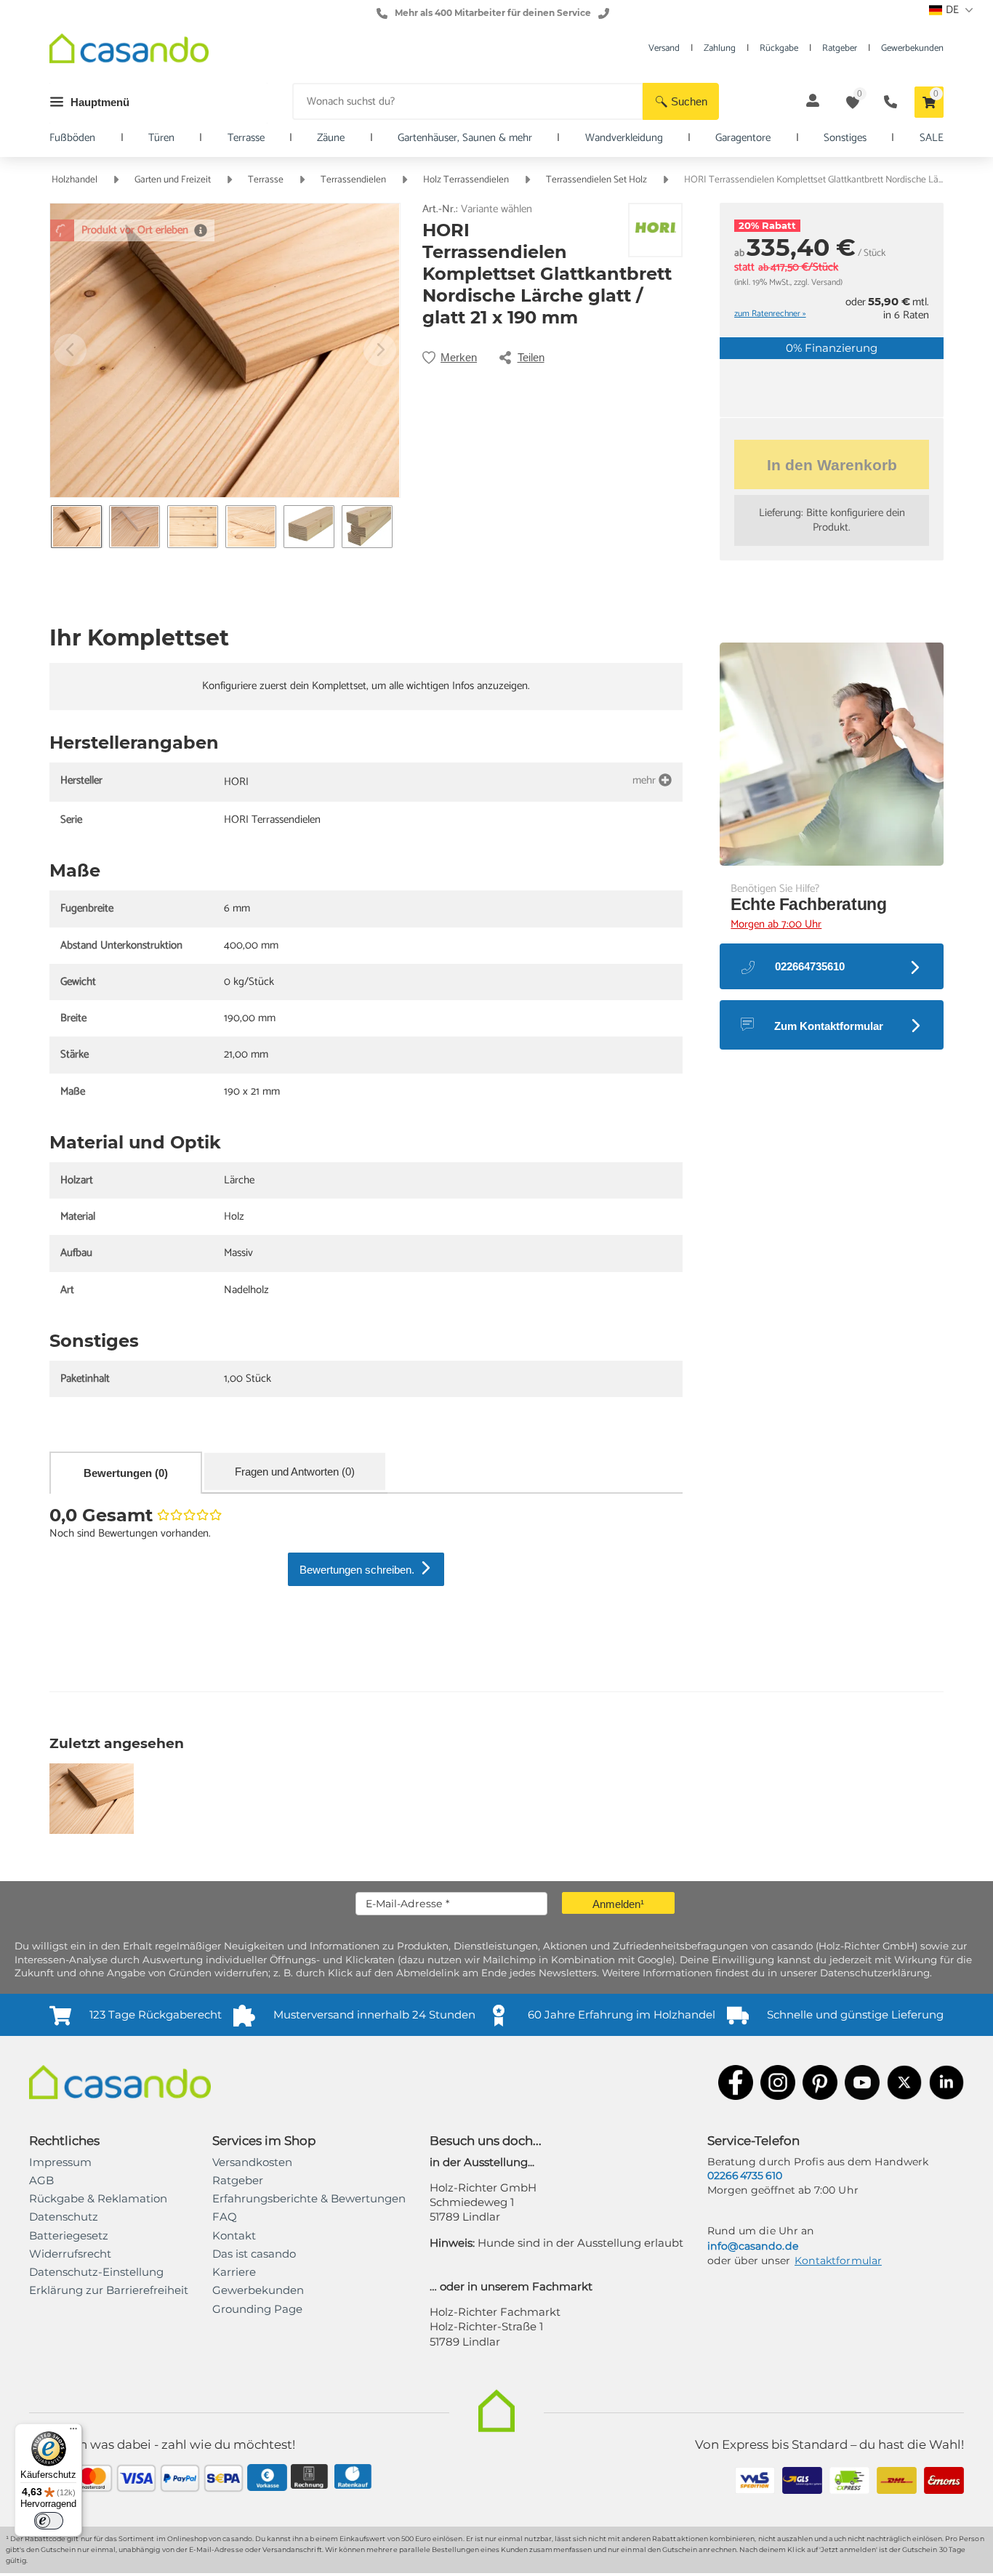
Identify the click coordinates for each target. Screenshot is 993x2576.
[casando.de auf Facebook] (736, 2084)
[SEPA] (224, 2480)
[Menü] (73, 2432)
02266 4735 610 (745, 2175)
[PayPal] (180, 2480)
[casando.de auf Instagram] (778, 2084)
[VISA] (136, 2480)
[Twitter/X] (904, 2084)
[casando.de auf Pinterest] (820, 2084)
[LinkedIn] (946, 2084)
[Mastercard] (93, 2480)
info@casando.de (753, 2246)
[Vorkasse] (267, 2479)
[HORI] (656, 230)
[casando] (129, 51)
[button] (681, 101)
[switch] (49, 2521)
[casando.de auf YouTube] (862, 2084)
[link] (109, 2290)
